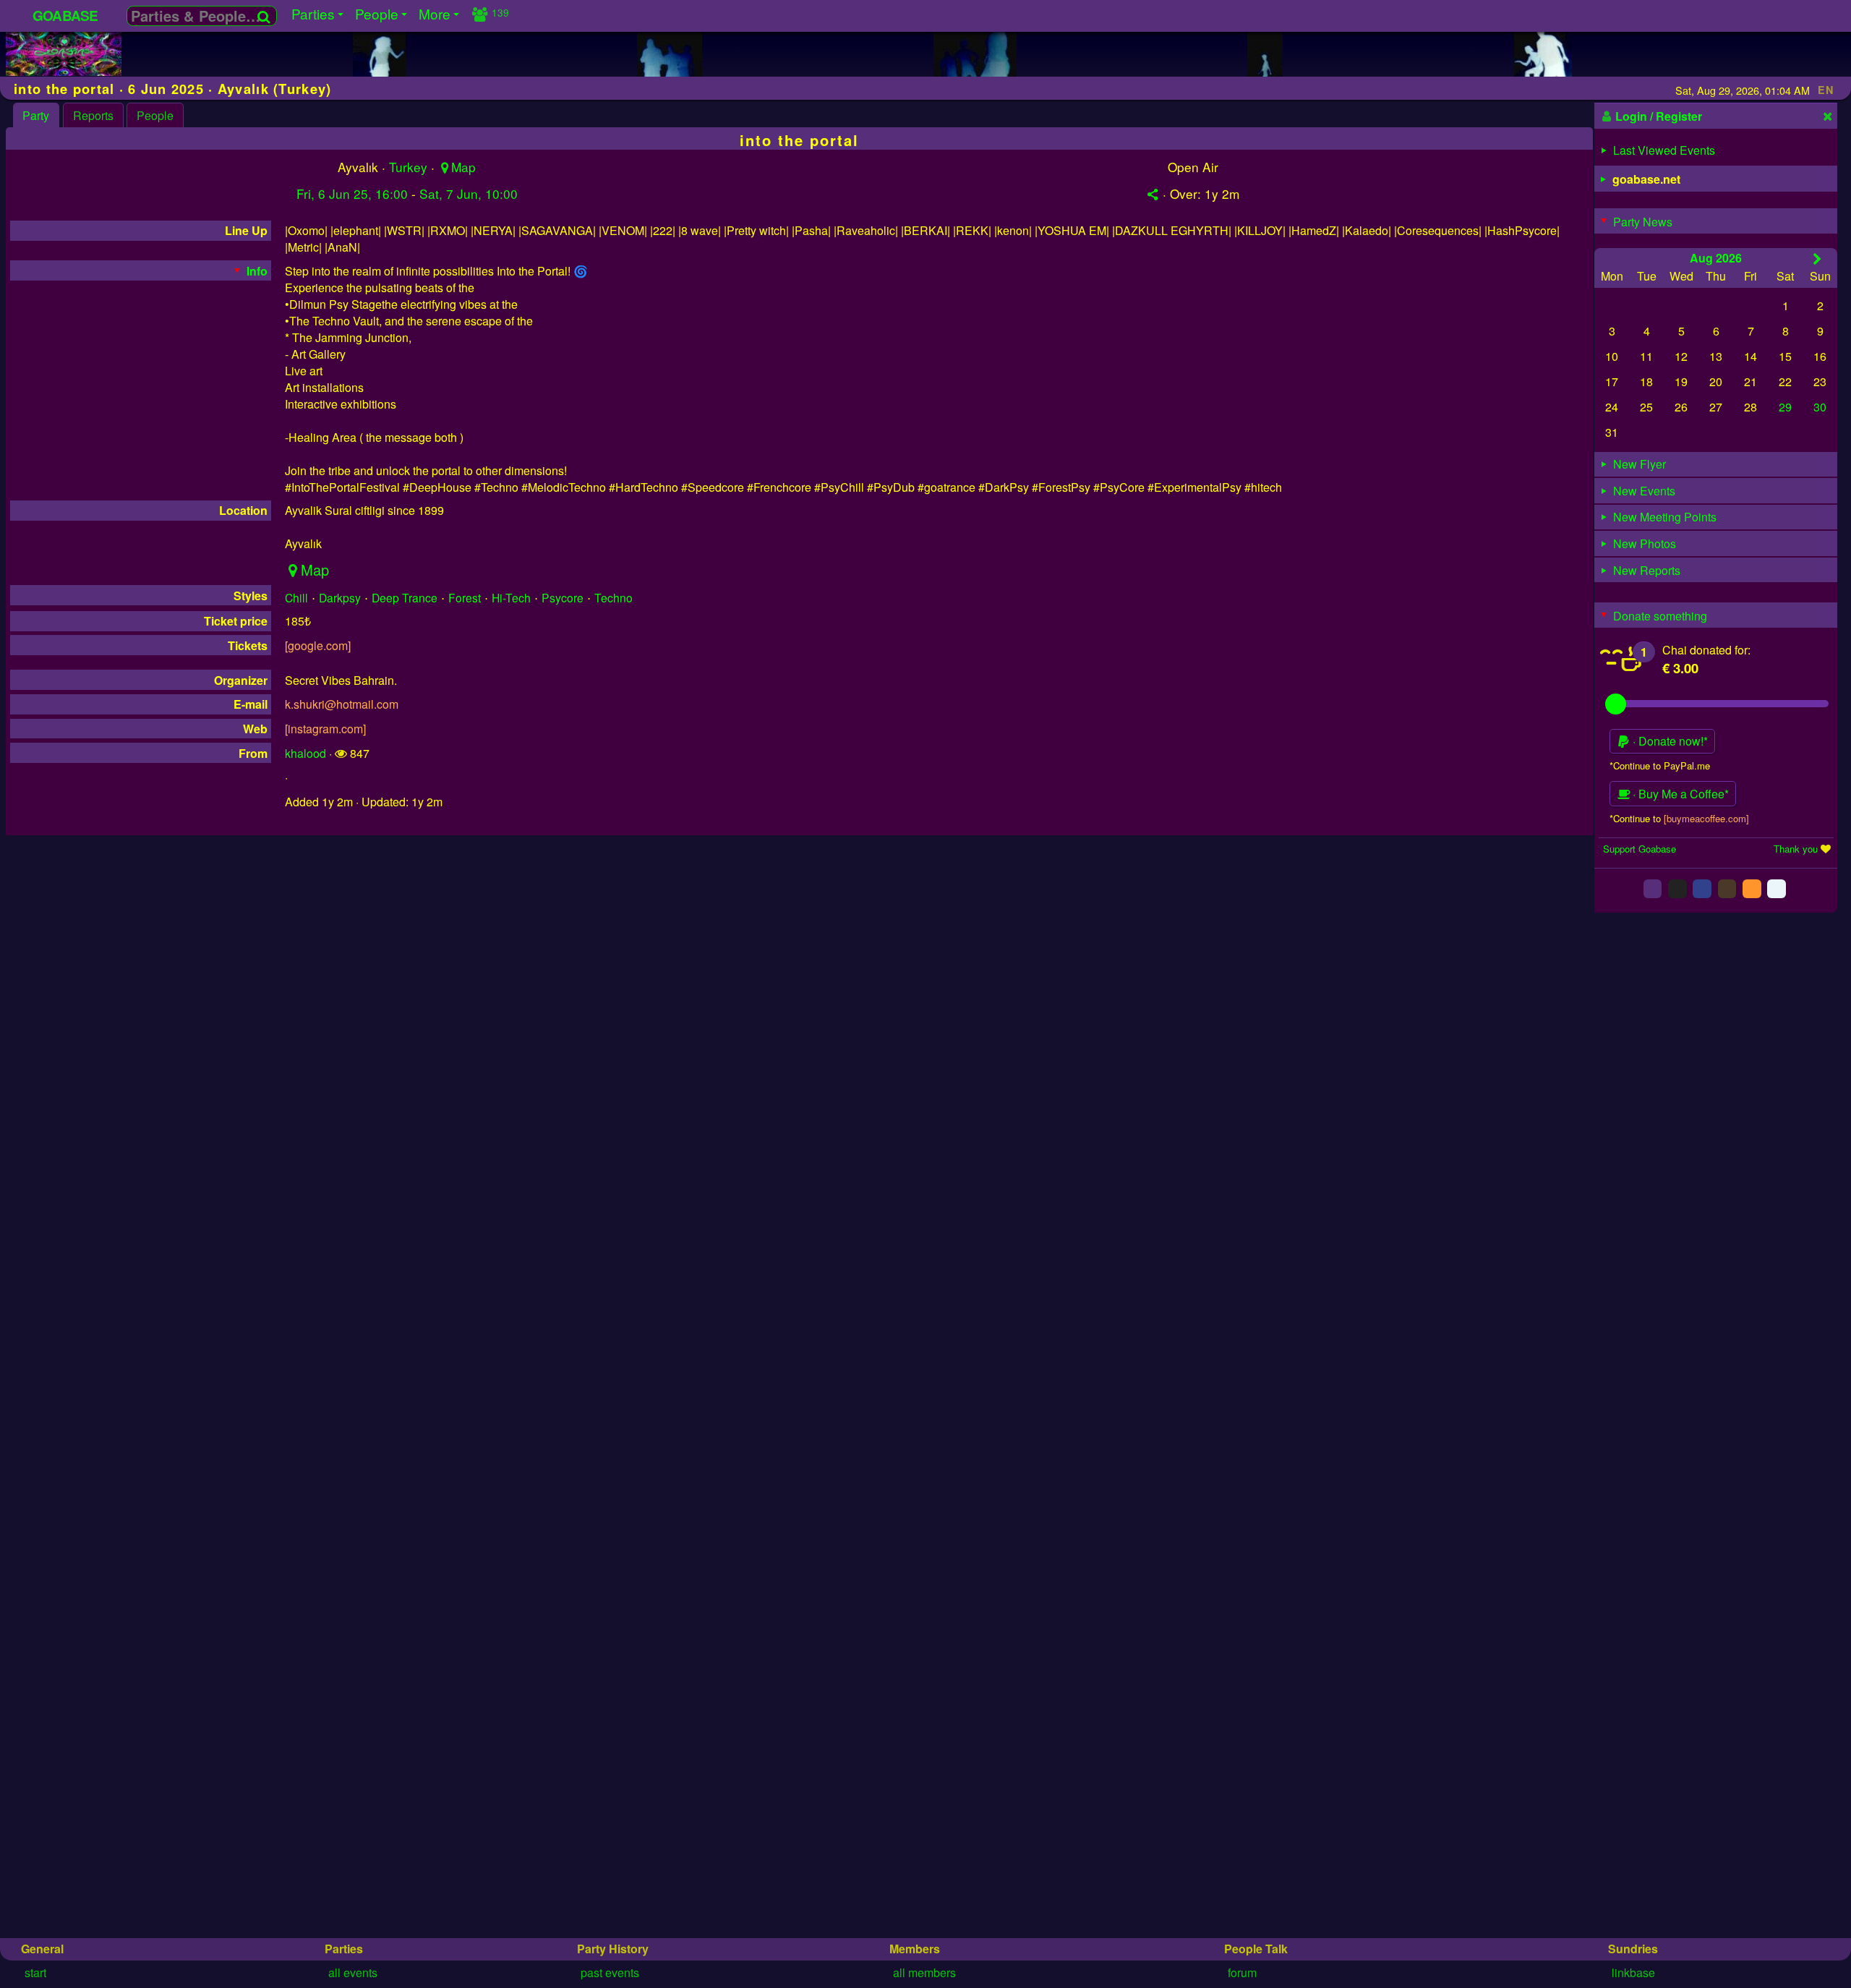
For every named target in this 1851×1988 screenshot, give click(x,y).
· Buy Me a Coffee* (1679, 794)
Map (463, 167)
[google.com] (318, 645)
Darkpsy (340, 597)
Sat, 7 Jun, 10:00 (469, 193)
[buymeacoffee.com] (1706, 818)
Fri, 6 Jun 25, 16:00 (352, 193)
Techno (614, 597)
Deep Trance (405, 597)
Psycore (563, 597)
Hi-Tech (511, 597)
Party (36, 115)
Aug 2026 (1716, 257)
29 (1785, 407)
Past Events (610, 1972)
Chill (296, 597)
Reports (93, 115)
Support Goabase (1640, 848)
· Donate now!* (1669, 741)
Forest (465, 597)
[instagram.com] (325, 729)
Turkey (408, 167)
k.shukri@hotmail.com (342, 704)
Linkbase (1633, 1972)
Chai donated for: (1706, 649)
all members (924, 1972)
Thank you (1796, 848)
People (155, 115)
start (35, 1972)
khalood (305, 753)
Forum (1242, 1972)
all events (353, 1972)
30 (1820, 407)
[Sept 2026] (1817, 258)
